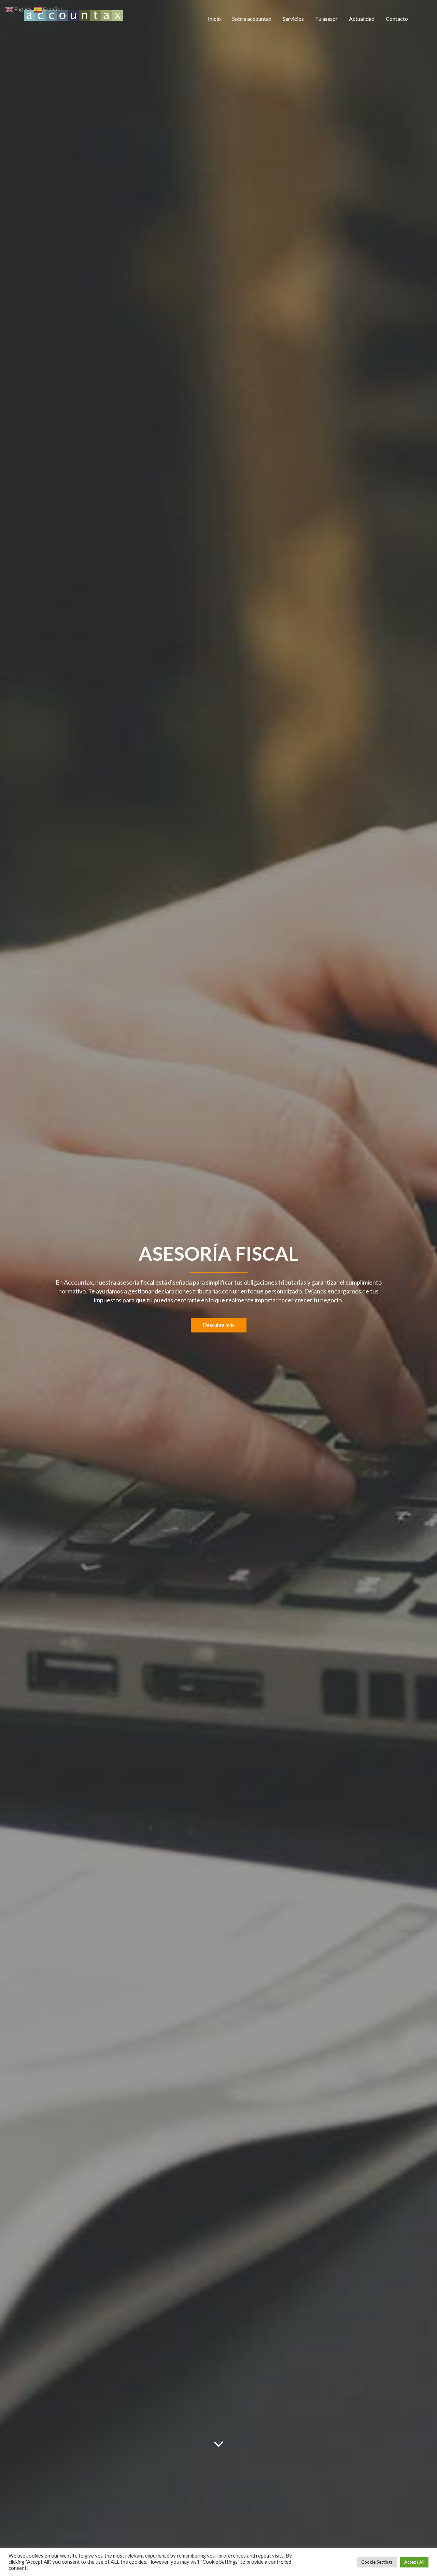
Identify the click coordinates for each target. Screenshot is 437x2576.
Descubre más (219, 1325)
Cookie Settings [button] (377, 2562)
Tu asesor (326, 19)
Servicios (293, 19)
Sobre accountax (252, 19)
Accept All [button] (414, 2562)
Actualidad (362, 19)
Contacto (397, 19)
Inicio (214, 19)
